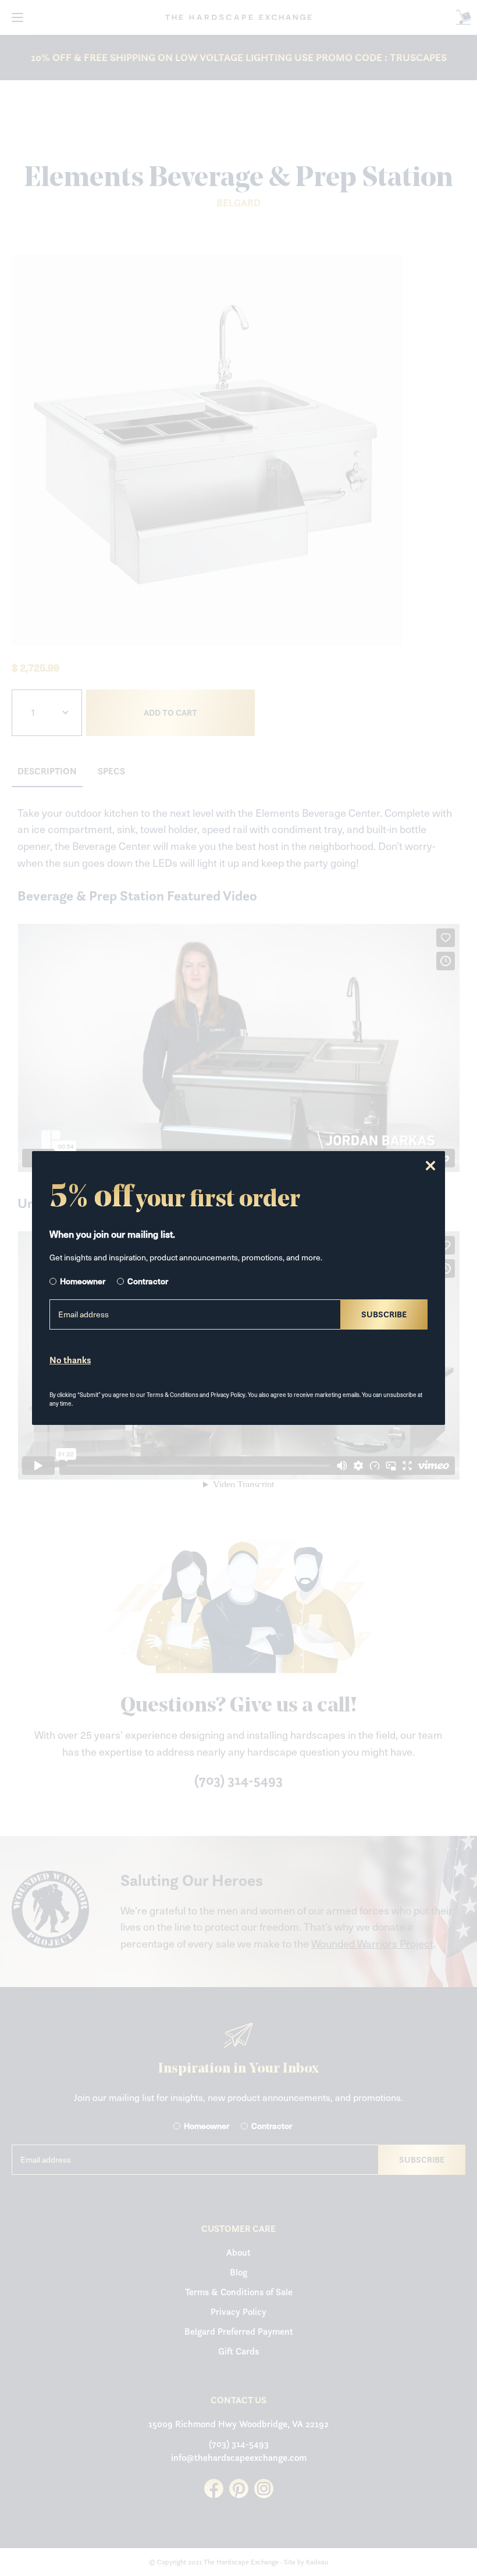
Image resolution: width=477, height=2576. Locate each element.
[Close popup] (430, 1166)
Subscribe (384, 1314)
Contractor (148, 1281)
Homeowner (83, 1281)
